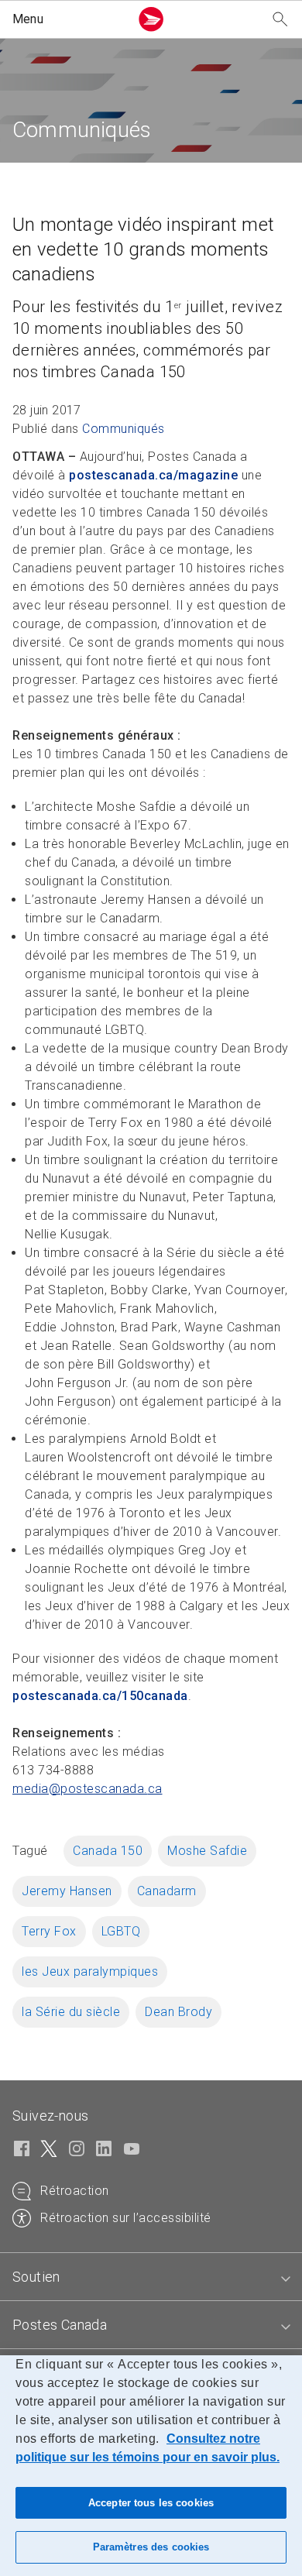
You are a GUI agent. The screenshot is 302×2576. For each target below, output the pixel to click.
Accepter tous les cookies (151, 2503)
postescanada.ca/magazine (153, 475)
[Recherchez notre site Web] (280, 20)
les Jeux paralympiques (90, 1971)
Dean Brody (178, 2012)
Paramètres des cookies (151, 2547)
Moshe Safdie (207, 1851)
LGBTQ (121, 1931)
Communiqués (124, 429)
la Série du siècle (71, 2012)
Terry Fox (49, 1931)
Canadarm (167, 1891)
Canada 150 (108, 1851)
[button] (68, 19)
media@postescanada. (88, 1789)
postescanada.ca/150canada (100, 1696)
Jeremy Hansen (67, 1891)
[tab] (151, 2277)
